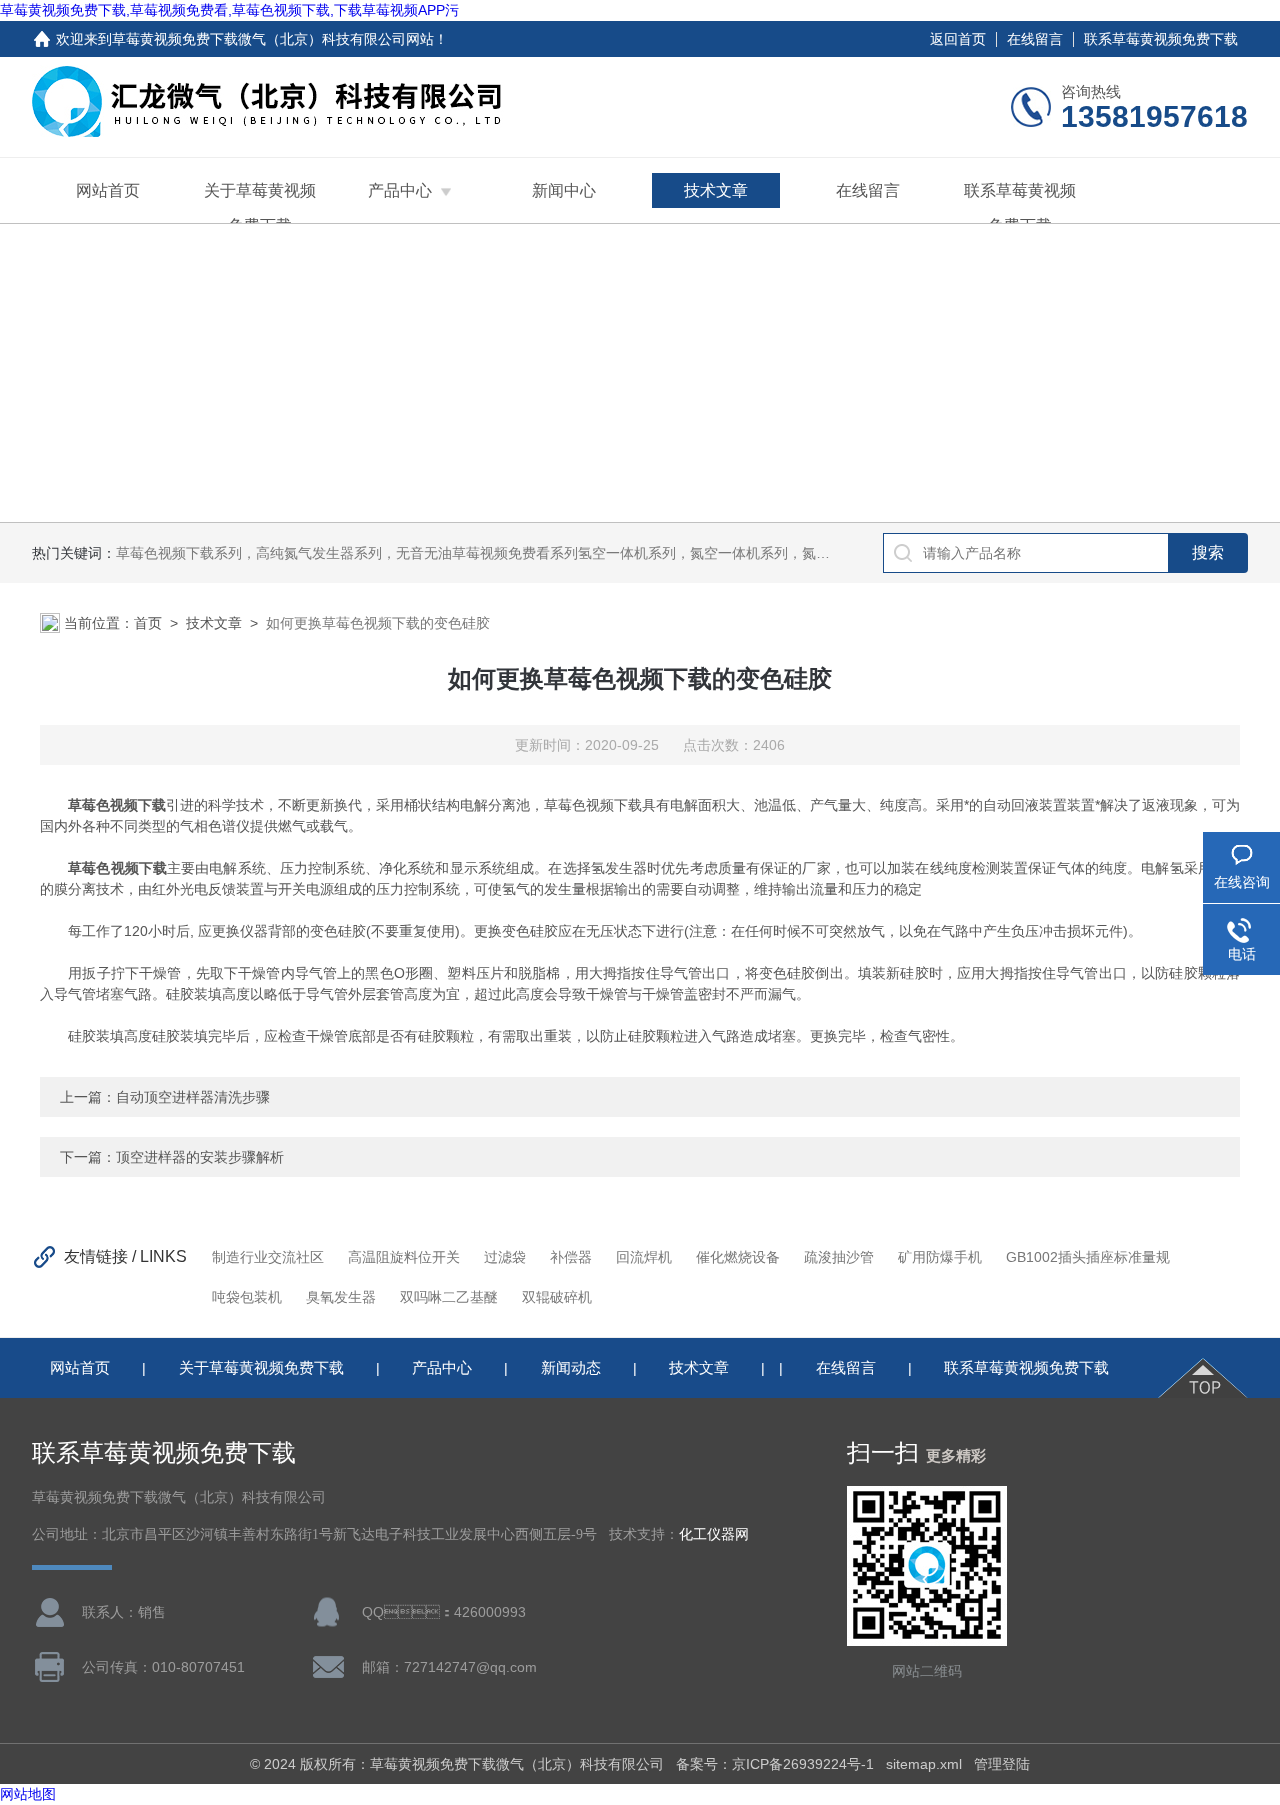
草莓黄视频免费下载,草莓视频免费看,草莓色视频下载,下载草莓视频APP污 (229, 10)
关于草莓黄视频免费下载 (260, 208)
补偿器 (571, 1257)
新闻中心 (564, 190)
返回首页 (958, 39)
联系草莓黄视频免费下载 (1161, 39)
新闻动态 (571, 1367)
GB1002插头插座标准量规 (1088, 1257)
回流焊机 (644, 1257)
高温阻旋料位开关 (404, 1257)
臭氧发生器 (341, 1297)
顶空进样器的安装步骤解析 (200, 1157)
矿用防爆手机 (940, 1257)
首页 (148, 623)
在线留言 (1035, 39)
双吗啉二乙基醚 (449, 1297)
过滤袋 (505, 1257)
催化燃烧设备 (738, 1257)
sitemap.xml (924, 1764)
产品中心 (400, 190)
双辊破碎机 (557, 1297)
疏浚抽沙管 (839, 1257)
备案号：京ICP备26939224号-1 (775, 1764)
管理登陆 (1002, 1764)
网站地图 (28, 1794)
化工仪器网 (714, 1534)
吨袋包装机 (247, 1297)
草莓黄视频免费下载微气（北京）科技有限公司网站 (273, 39)
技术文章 (716, 190)
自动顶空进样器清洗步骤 (193, 1097)
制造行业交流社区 (268, 1257)
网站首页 (108, 190)
